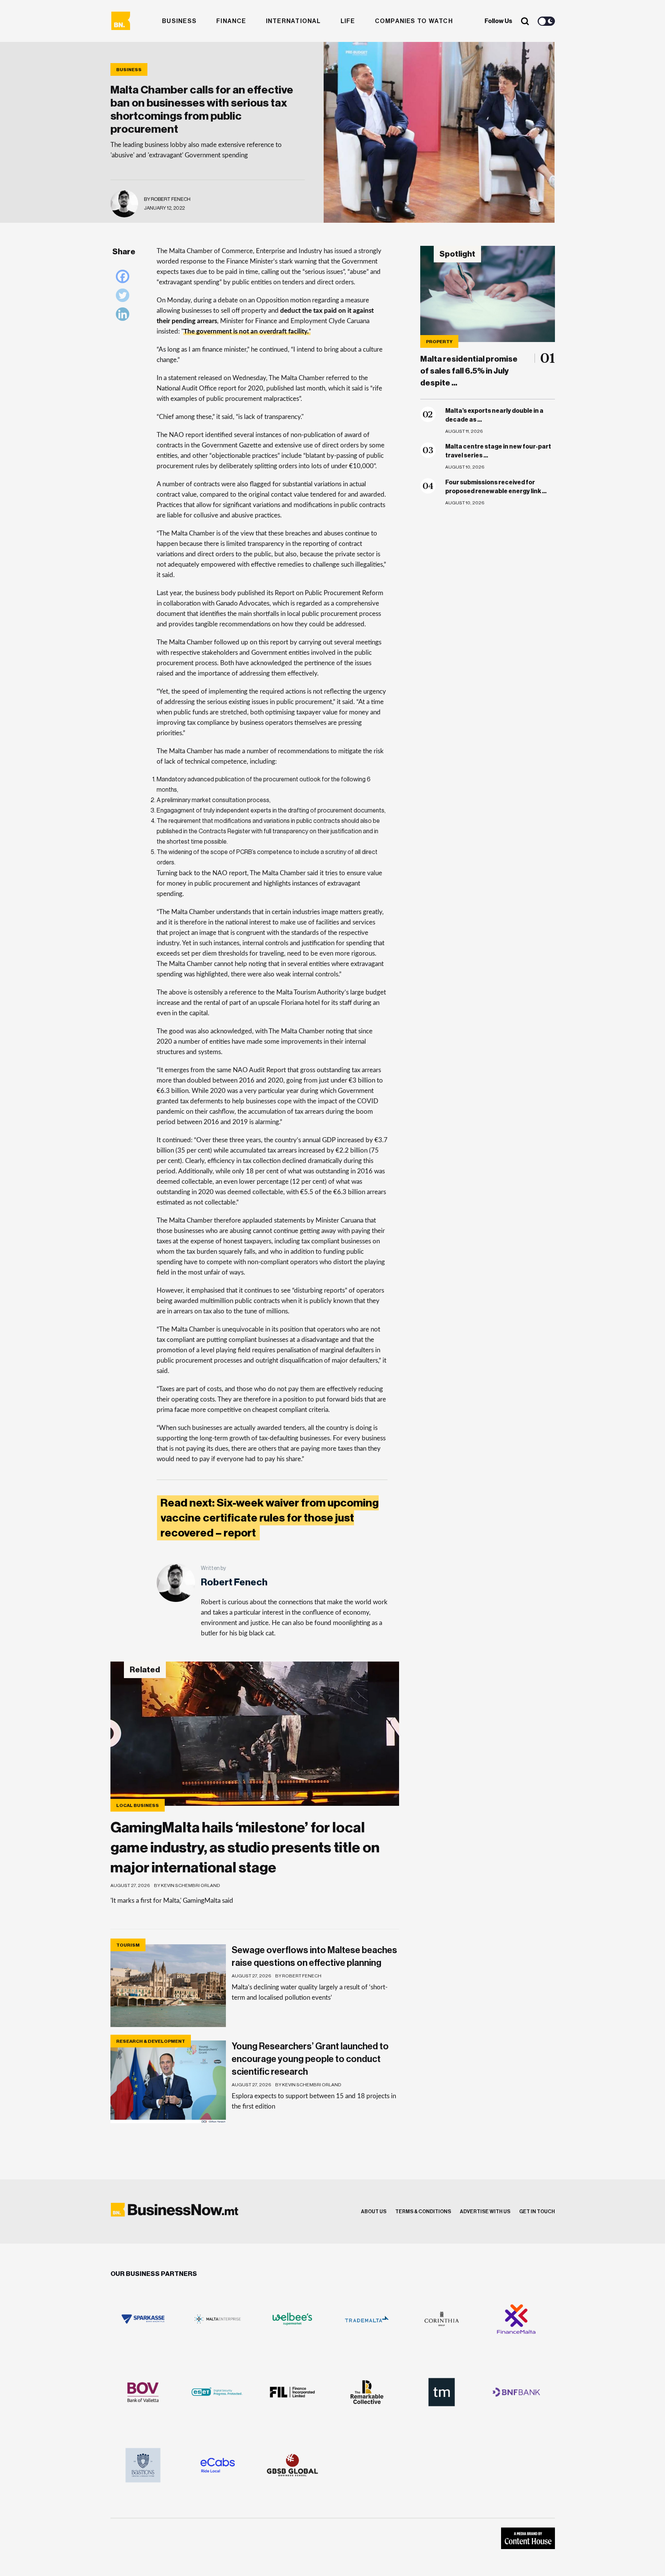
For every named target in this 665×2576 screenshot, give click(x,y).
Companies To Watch (414, 21)
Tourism (128, 1945)
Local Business (138, 1805)
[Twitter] (124, 297)
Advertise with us (485, 2211)
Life (348, 21)
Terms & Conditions (423, 2211)
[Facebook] (124, 278)
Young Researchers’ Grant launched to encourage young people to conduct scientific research (310, 2059)
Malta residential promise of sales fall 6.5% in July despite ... (469, 371)
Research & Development (151, 2041)
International (293, 21)
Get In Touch (537, 2211)
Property (439, 342)
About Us (374, 2211)
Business (179, 21)
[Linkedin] (124, 316)
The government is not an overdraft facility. (246, 331)
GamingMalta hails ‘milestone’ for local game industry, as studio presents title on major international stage (245, 1848)
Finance (231, 21)
